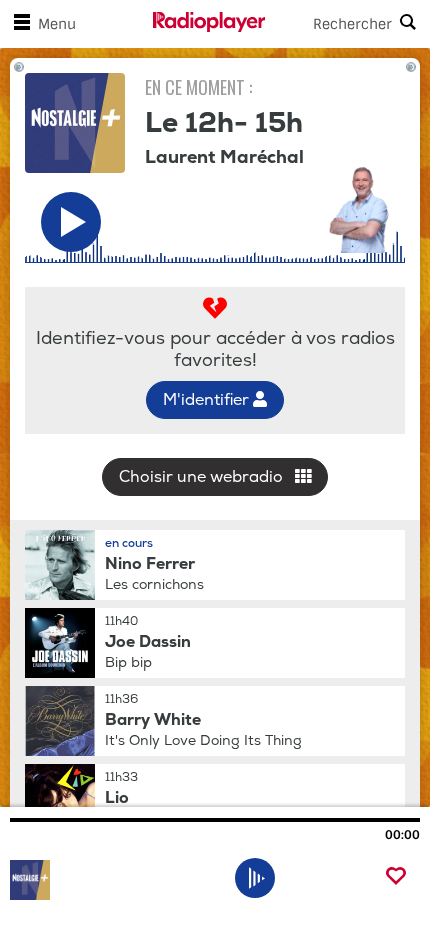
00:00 (402, 835)
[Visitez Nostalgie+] (117, 880)
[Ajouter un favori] (396, 877)
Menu (57, 24)
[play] (255, 878)
